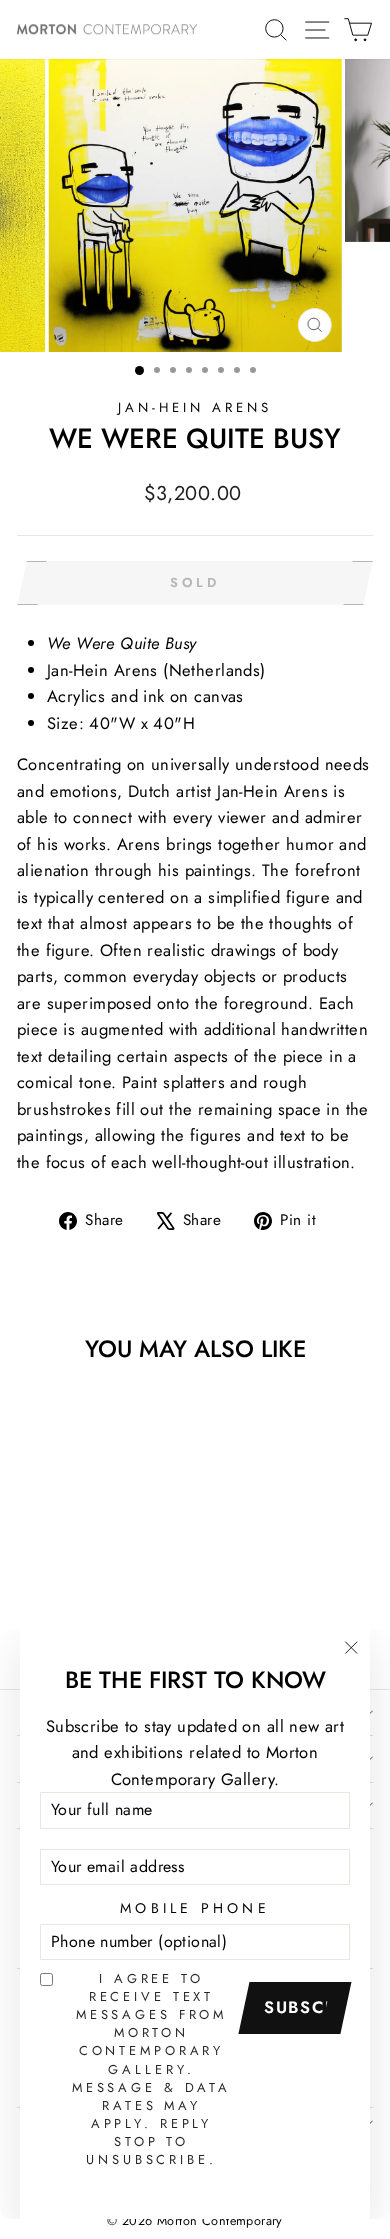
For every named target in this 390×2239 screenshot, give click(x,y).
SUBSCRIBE (302, 2007)
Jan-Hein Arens (195, 407)
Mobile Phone (195, 1908)
